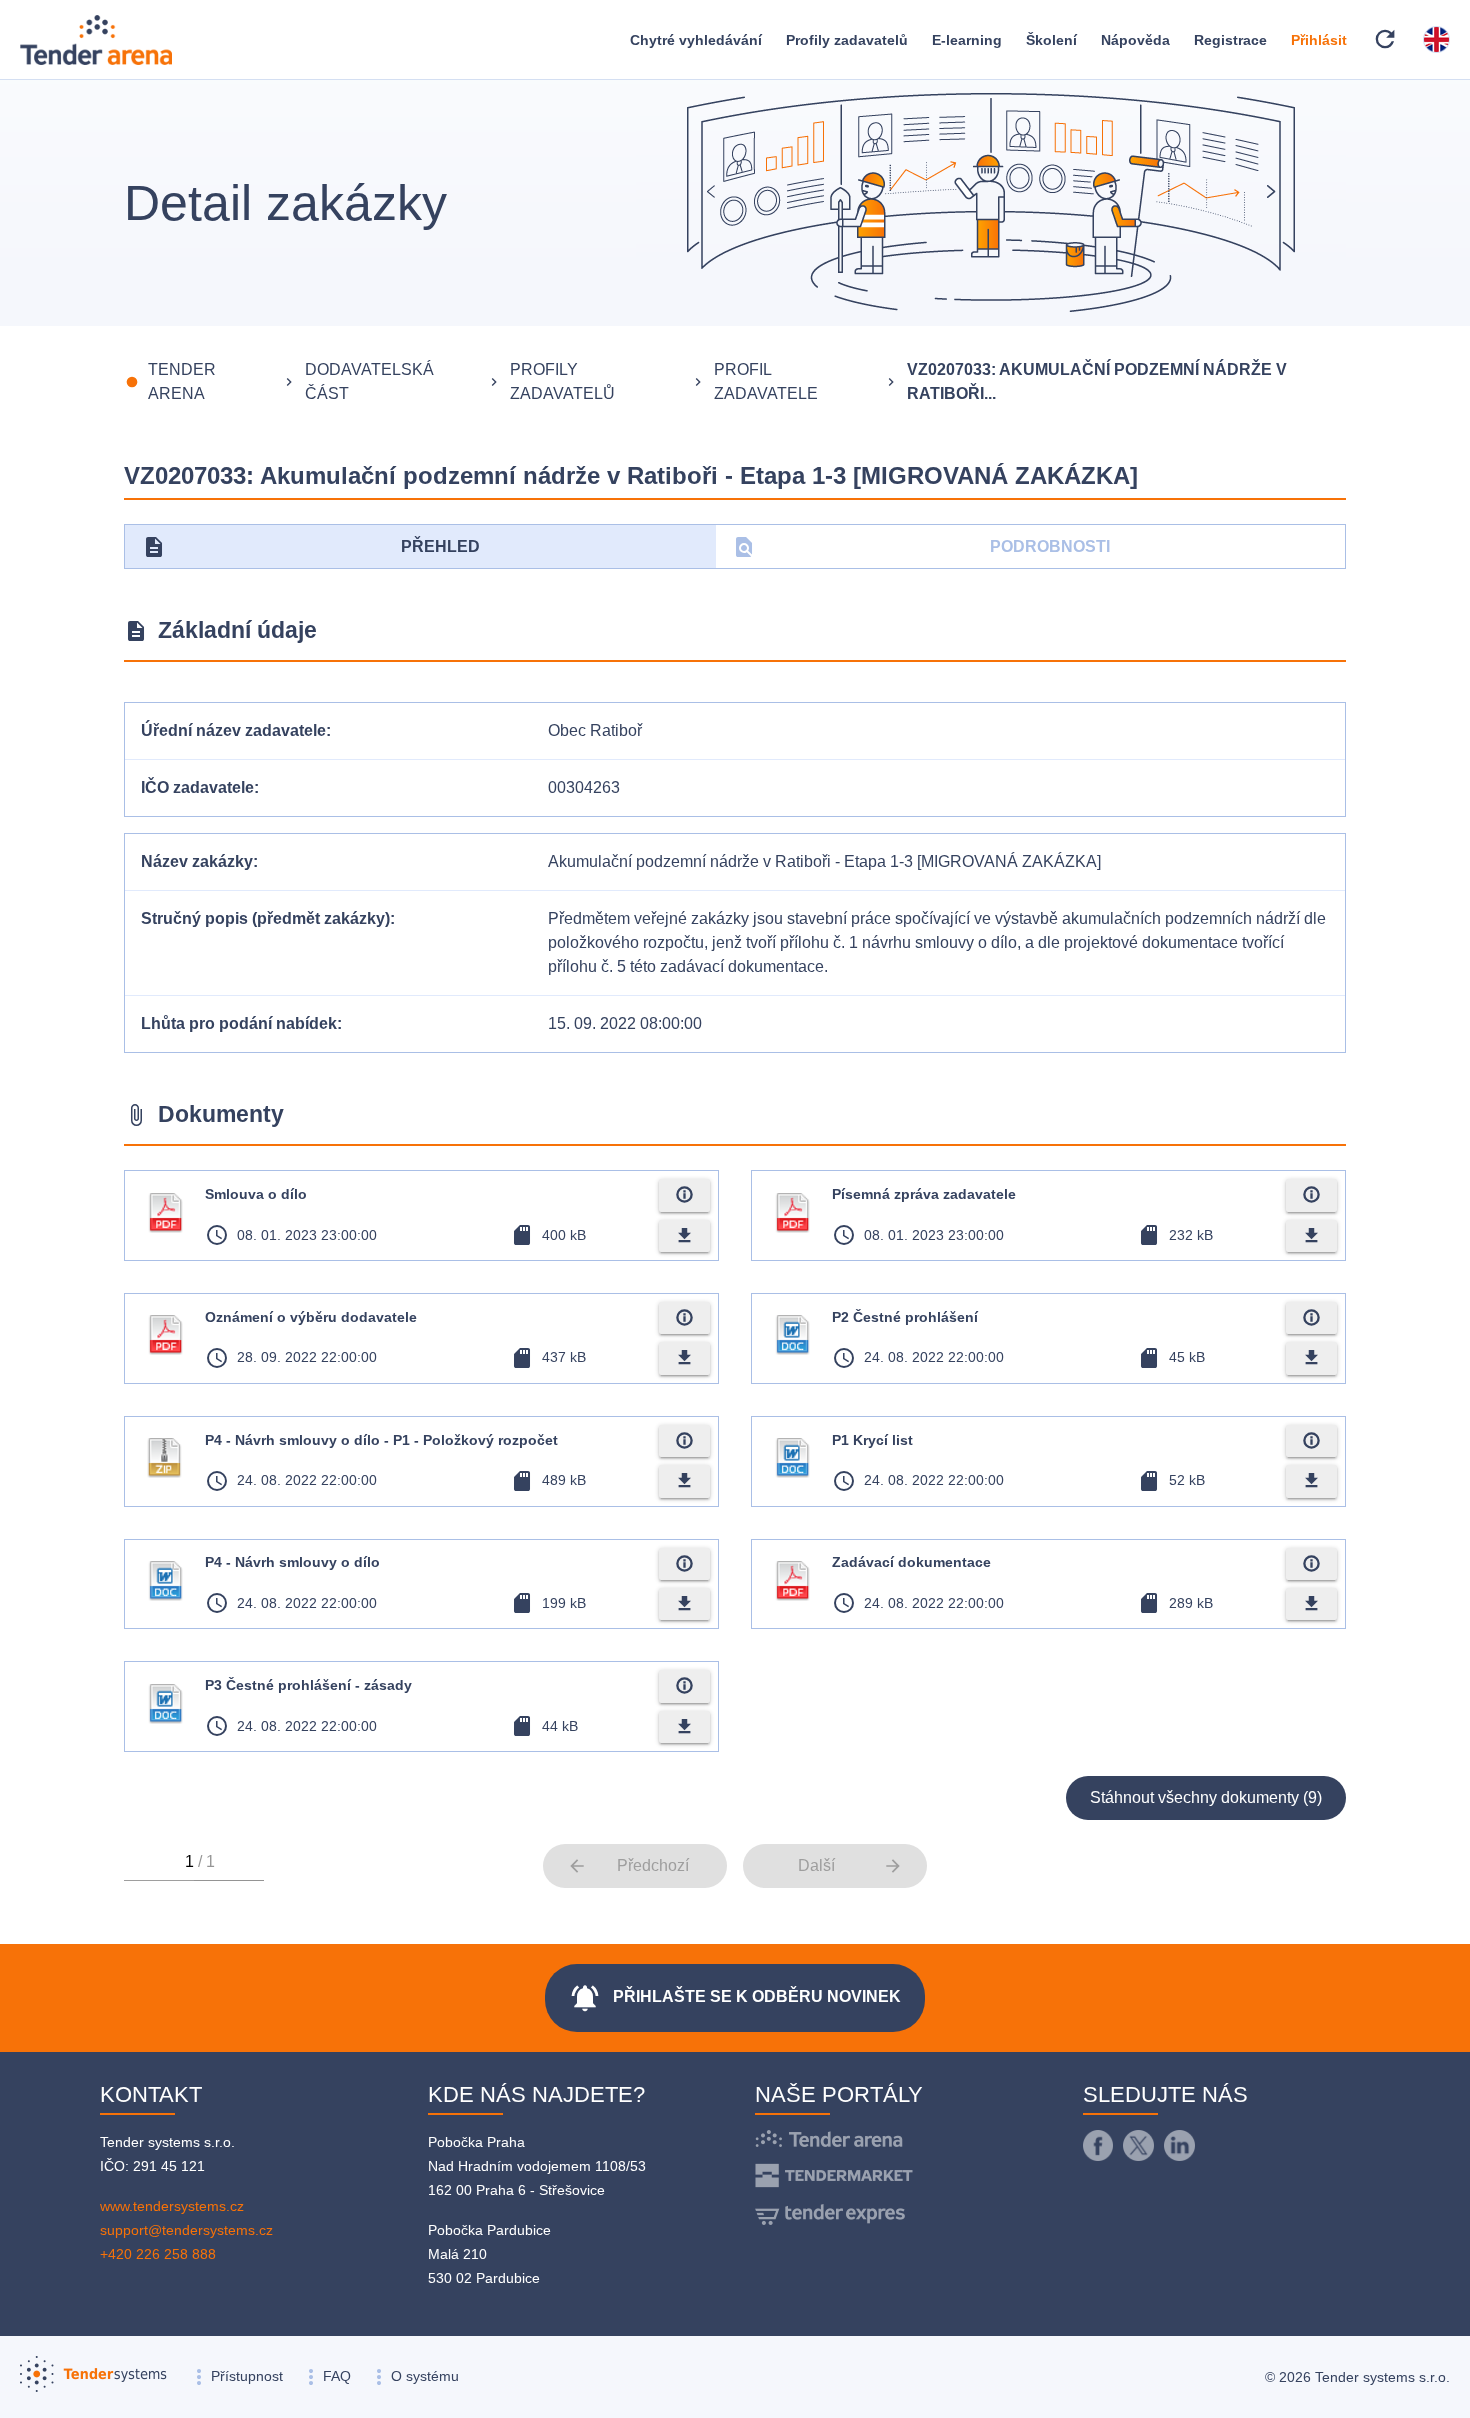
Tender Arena (182, 381)
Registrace (1230, 40)
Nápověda (1135, 40)
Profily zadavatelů (847, 40)
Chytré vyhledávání (696, 40)
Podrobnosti (921, 547)
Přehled (311, 547)
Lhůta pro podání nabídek (239, 1023)
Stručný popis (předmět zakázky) (265, 918)
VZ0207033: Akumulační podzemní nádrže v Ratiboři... (1097, 381)
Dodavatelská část (369, 381)
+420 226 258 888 (158, 2254)
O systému (425, 2376)
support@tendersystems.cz (186, 2230)
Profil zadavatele (766, 381)
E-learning (967, 40)
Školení (1051, 40)
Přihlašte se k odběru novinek (735, 1998)
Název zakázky (197, 861)
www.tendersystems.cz (172, 2206)
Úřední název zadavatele (233, 730)
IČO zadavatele (197, 787)
